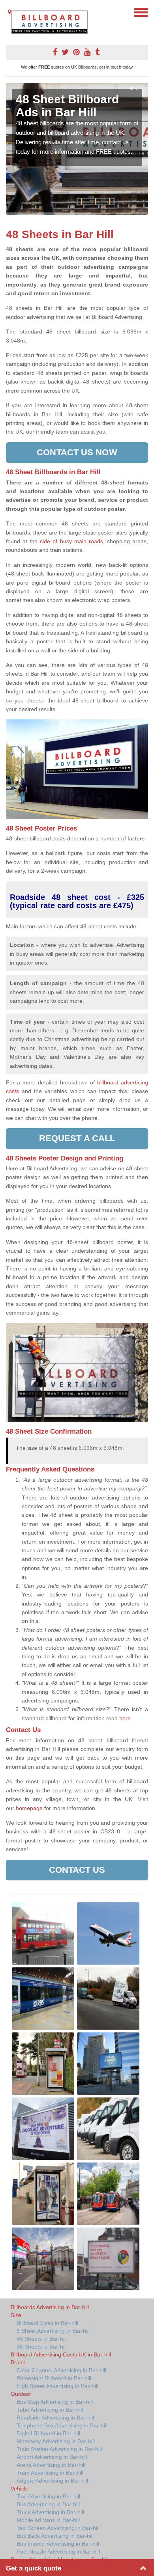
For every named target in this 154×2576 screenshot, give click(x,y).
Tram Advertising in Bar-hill (50, 2473)
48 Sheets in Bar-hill (42, 2339)
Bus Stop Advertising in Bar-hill (55, 2402)
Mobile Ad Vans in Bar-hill (48, 2520)
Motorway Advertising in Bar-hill (56, 2441)
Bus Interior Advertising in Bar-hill (58, 2544)
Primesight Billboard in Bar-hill (54, 2378)
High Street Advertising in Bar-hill (57, 2386)
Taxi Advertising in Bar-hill (48, 2496)
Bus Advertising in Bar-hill (48, 2504)
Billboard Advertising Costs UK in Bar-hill (61, 2354)
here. (126, 1718)
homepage (29, 1808)
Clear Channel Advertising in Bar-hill (61, 2370)
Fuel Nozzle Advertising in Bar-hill (58, 2552)
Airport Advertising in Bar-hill (52, 2457)
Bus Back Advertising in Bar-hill (55, 2536)
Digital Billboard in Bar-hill (48, 2433)
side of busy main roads (71, 541)
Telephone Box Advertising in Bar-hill (62, 2425)
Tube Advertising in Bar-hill (50, 2410)
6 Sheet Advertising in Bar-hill (53, 2331)
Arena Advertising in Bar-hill (51, 2465)
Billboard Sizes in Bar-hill (47, 2323)
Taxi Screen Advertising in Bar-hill (58, 2528)
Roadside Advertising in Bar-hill (55, 2418)
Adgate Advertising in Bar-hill (52, 2481)
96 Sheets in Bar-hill (42, 2347)
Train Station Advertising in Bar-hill (59, 2449)
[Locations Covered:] (9, 12)
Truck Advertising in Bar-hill (50, 2512)
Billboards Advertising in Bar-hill (50, 2307)
